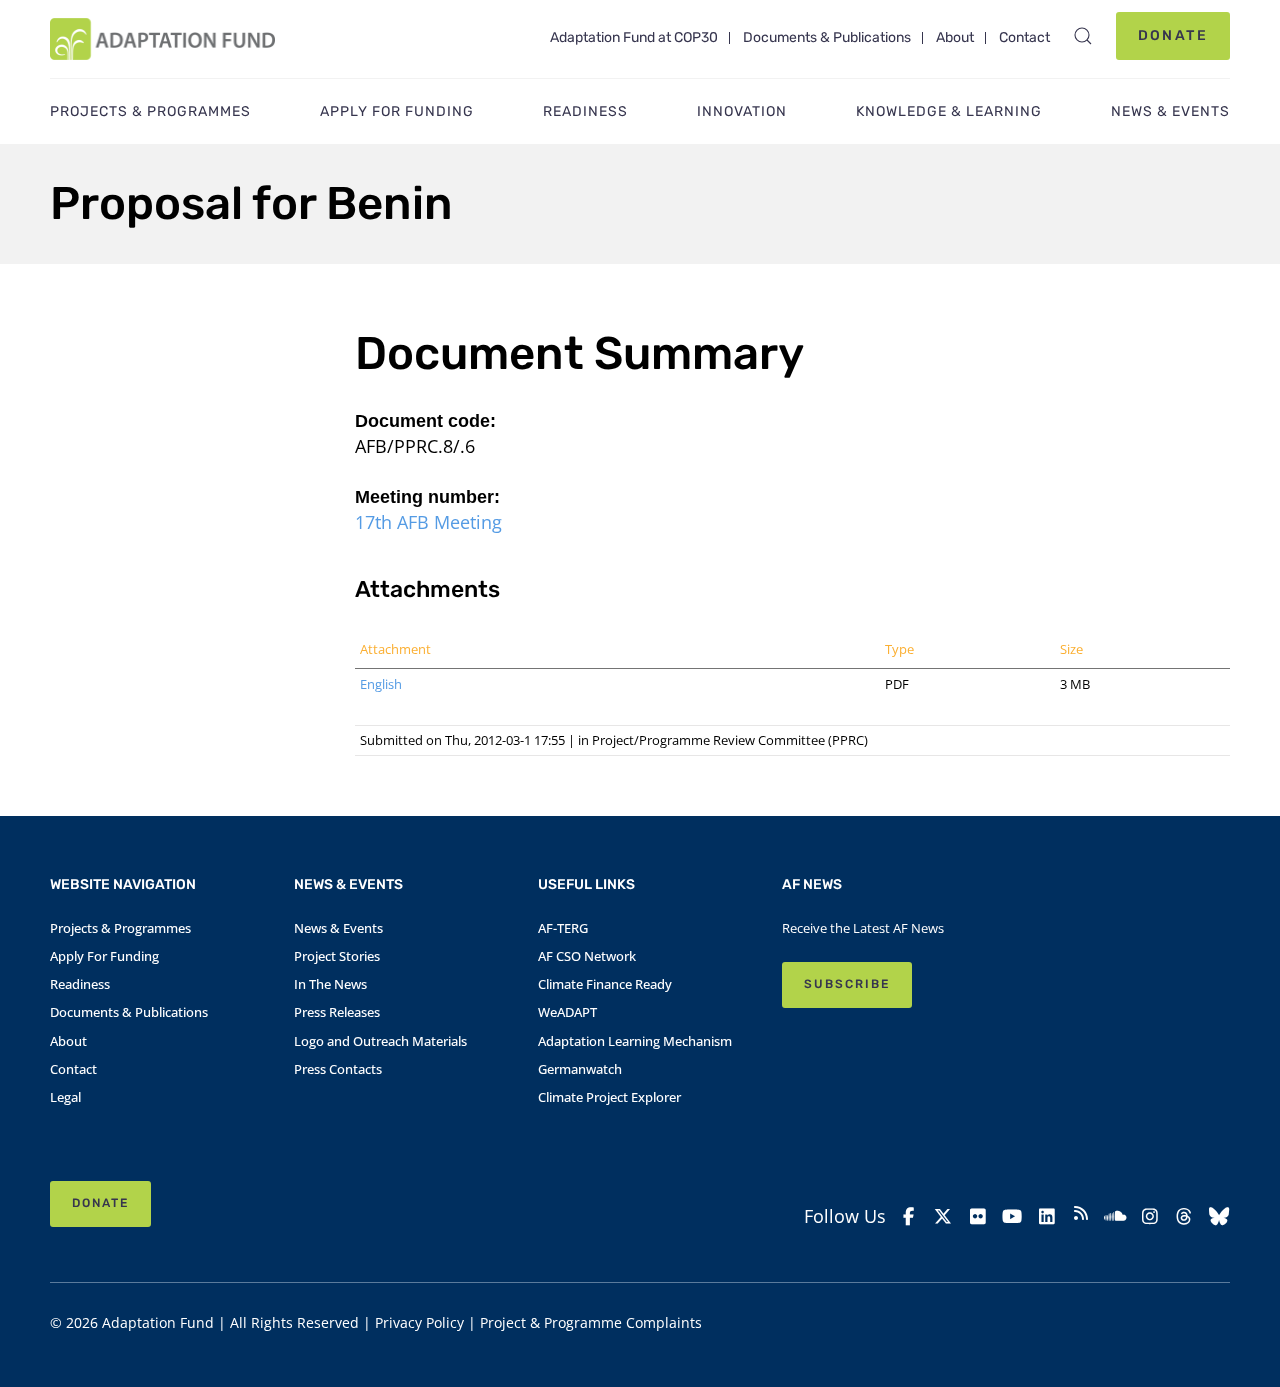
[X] (943, 1216)
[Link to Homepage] (162, 39)
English (381, 684)
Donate (1173, 35)
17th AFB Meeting (428, 522)
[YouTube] (1012, 1216)
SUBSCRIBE (847, 984)
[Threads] (1184, 1216)
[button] (1083, 36)
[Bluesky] (1219, 1216)
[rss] (1081, 1216)
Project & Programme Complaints (591, 1322)
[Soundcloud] (1115, 1216)
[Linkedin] (1046, 1216)
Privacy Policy (419, 1322)
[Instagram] (1150, 1216)
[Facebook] (909, 1216)
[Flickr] (978, 1216)
